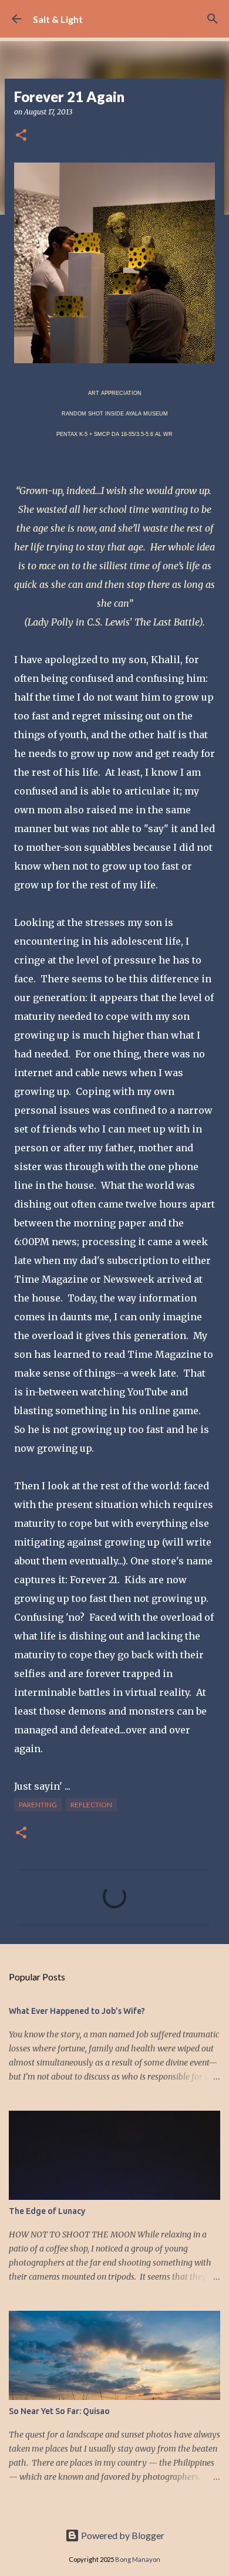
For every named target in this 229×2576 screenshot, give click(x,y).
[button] (21, 136)
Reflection (91, 1805)
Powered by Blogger (122, 2535)
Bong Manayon (138, 2559)
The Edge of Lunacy (47, 2211)
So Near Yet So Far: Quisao (59, 2411)
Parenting (38, 1805)
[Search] (213, 19)
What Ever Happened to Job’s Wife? (77, 2011)
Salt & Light (58, 19)
